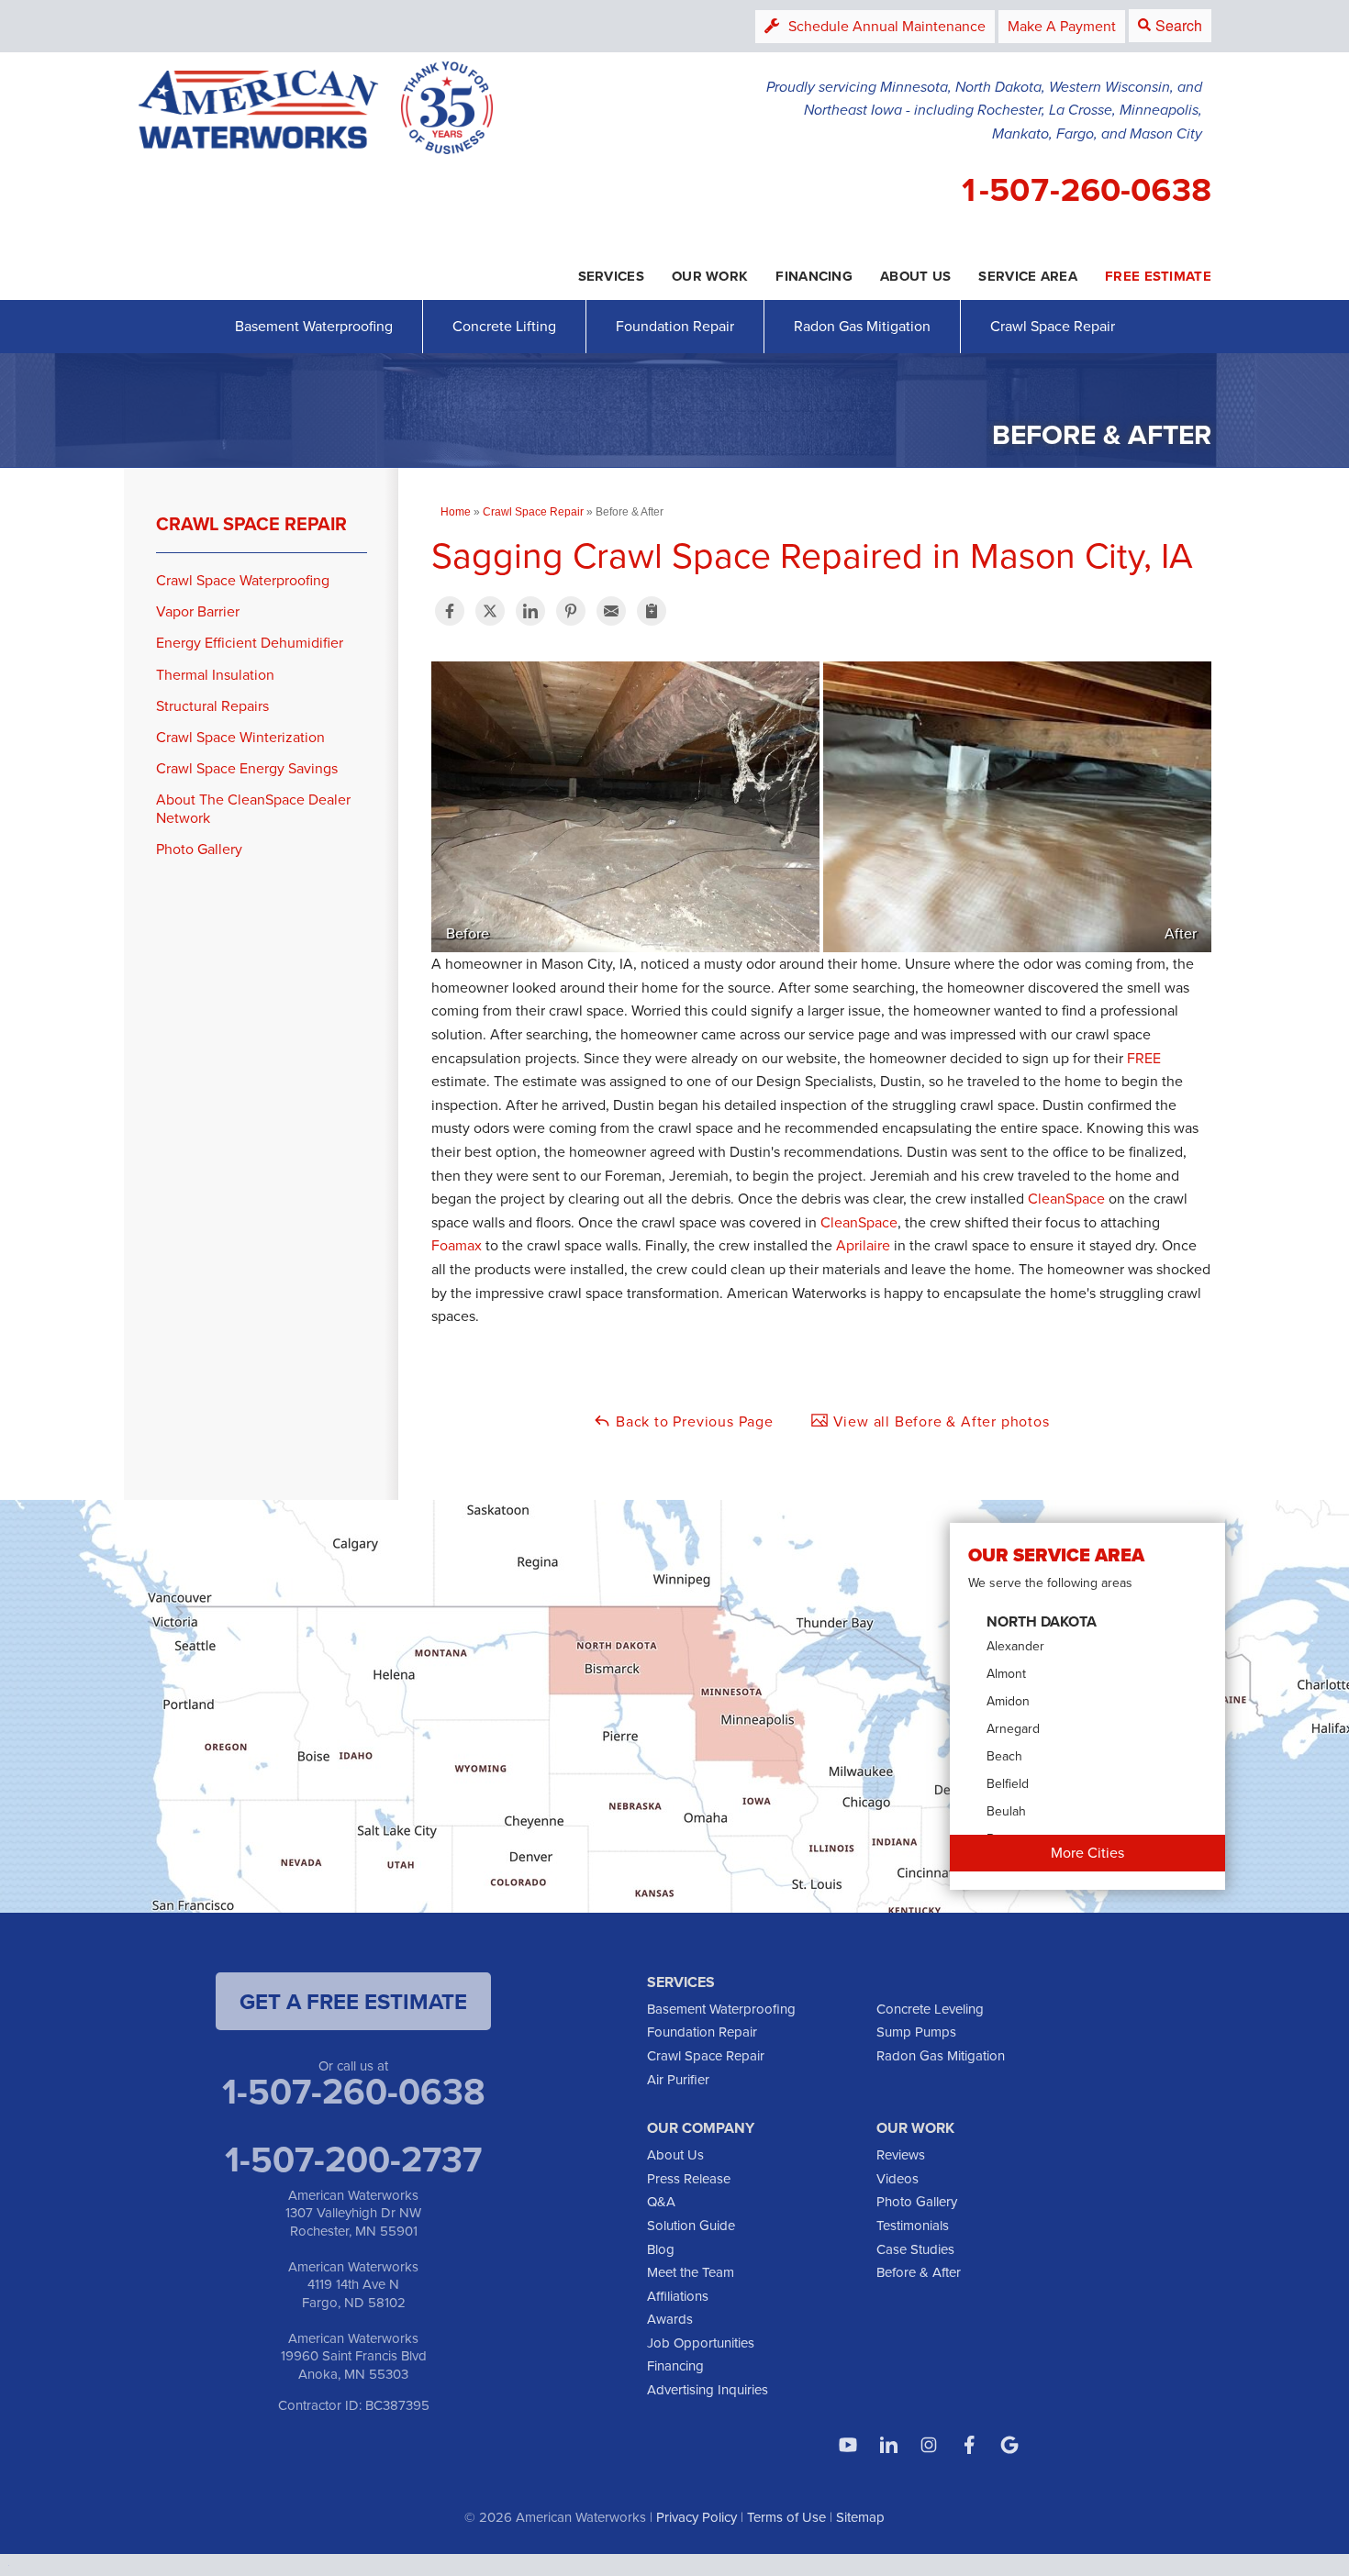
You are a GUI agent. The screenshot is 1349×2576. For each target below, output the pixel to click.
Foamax (457, 1245)
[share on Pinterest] (571, 611)
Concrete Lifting (504, 326)
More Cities (1087, 1853)
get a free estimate (353, 2001)
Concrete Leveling (930, 2009)
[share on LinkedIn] (530, 611)
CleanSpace (1066, 1199)
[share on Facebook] (450, 611)
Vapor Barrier (198, 611)
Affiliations (678, 2296)
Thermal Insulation (215, 675)
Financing (675, 2366)
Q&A (661, 2202)
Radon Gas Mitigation (862, 326)
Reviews (901, 2155)
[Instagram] (929, 2445)
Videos (897, 2179)
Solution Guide (691, 2226)
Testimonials (913, 2226)
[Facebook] (969, 2445)
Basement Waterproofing (314, 326)
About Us (675, 2155)
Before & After (919, 2272)
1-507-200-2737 (353, 2159)
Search (1179, 25)
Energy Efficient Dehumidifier (250, 643)
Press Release (689, 2179)
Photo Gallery (199, 849)
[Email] (611, 611)
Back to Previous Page (692, 1421)
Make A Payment (1062, 26)
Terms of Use (786, 2517)
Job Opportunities (701, 2343)
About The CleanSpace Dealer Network (253, 808)
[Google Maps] (1009, 2445)
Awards (670, 2319)
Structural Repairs (212, 706)
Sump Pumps (916, 2032)
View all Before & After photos (939, 1421)
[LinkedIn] (888, 2445)
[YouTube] (848, 2445)
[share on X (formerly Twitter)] (490, 611)
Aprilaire (863, 1245)
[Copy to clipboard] (652, 611)
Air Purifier (678, 2080)
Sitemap (860, 2517)
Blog (661, 2249)
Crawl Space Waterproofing (243, 580)
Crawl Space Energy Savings (247, 768)
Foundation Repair (675, 326)
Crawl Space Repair (1053, 326)
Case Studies (915, 2249)
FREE (1144, 1058)
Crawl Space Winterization (240, 737)
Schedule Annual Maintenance (887, 26)
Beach (1004, 1756)
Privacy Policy (697, 2517)
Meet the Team (691, 2272)
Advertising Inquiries (708, 2390)
